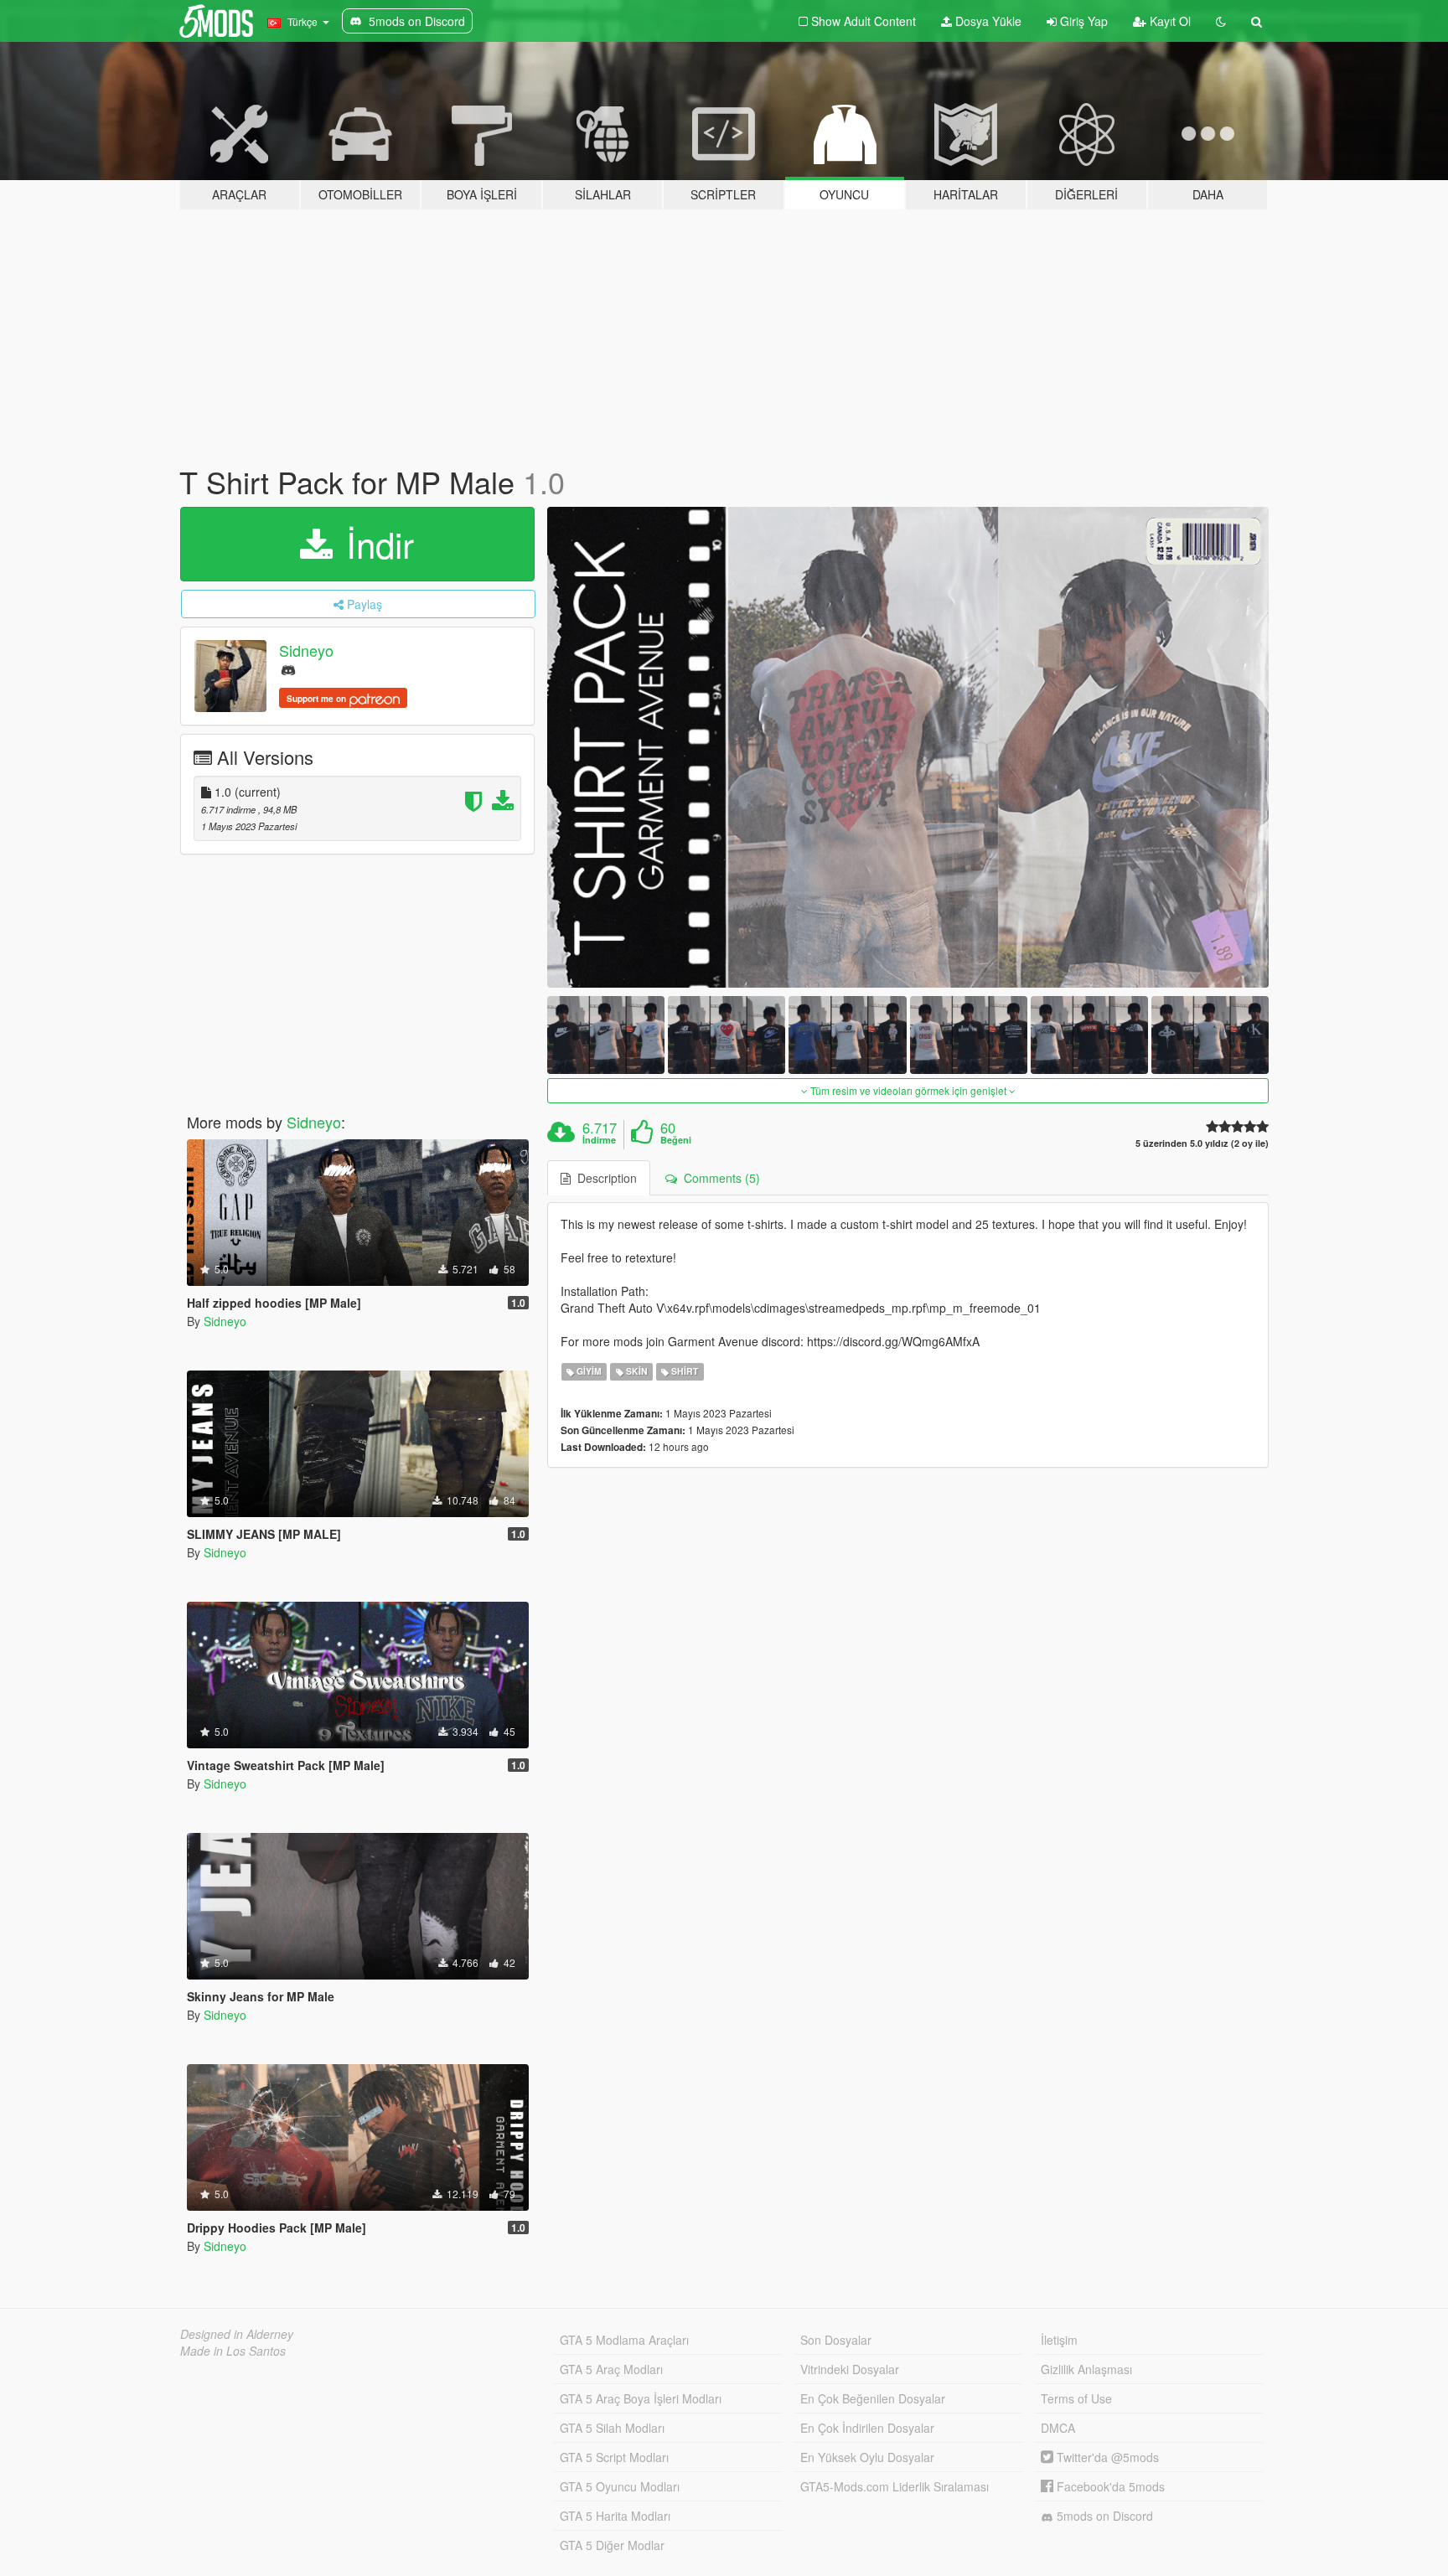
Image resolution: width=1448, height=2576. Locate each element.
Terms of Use (1076, 2398)
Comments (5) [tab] (719, 1178)
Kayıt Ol (1169, 21)
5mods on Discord (1103, 2516)
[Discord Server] (288, 669)
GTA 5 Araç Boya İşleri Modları (641, 2398)
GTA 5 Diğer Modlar (612, 2545)
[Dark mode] (1221, 21)
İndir (375, 544)
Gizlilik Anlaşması (1086, 2369)
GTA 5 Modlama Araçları (624, 2340)
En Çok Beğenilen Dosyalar (873, 2398)
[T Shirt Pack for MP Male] (908, 747)
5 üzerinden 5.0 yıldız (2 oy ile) (1202, 1143)
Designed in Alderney (237, 2334)
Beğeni (676, 1140)
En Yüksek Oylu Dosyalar (867, 2457)
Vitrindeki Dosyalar (850, 2369)
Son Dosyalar (836, 2340)
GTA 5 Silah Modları (612, 2428)
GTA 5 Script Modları (614, 2457)
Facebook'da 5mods (1109, 2486)
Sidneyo (306, 650)
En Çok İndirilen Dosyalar (867, 2428)
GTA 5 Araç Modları (611, 2369)
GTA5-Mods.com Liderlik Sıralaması (895, 2486)
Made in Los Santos (233, 2351)
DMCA (1058, 2428)
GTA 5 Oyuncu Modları (620, 2486)
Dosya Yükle (987, 21)
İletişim (1059, 2340)
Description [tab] (604, 1178)
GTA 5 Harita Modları (615, 2516)
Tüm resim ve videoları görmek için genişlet (908, 1090)
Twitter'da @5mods (1106, 2457)
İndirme (599, 1140)
